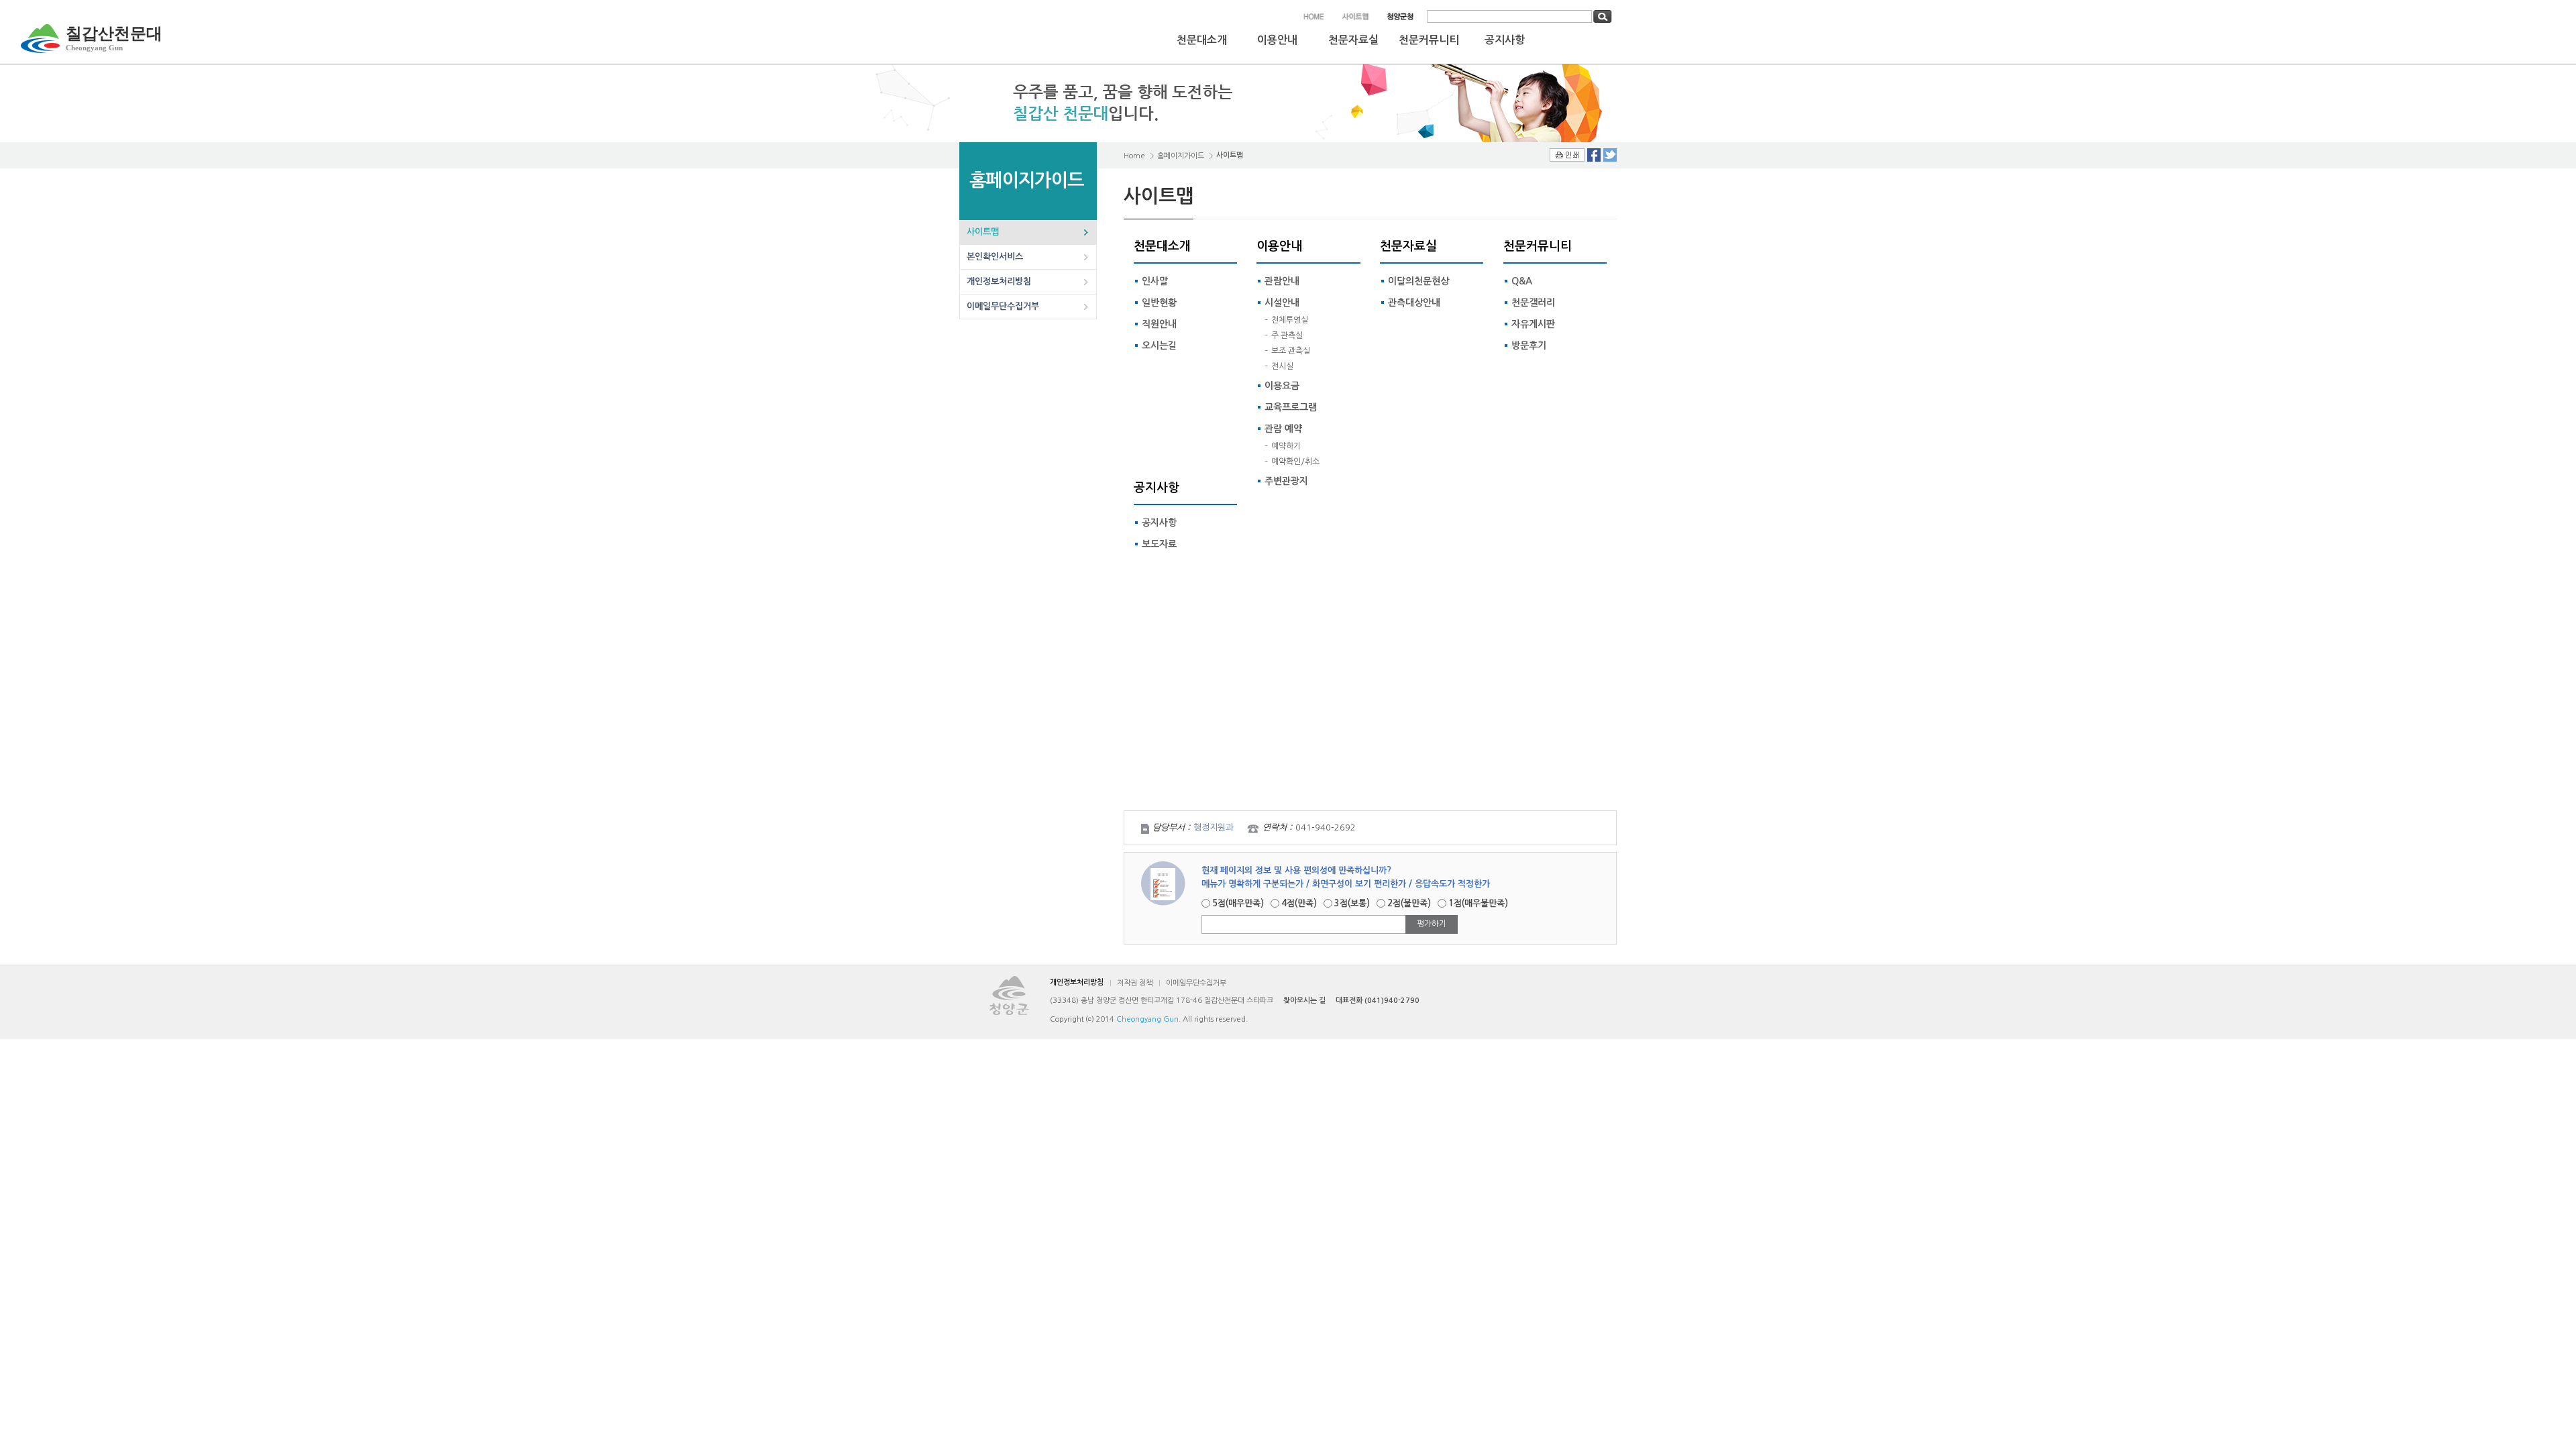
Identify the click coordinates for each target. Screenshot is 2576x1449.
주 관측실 (1287, 335)
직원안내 (1159, 324)
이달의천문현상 (1418, 281)
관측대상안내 (1414, 303)
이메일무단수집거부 (1003, 306)
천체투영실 (1290, 320)
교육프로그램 (1291, 407)
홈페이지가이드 (1181, 156)
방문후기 (1529, 345)
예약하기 (1286, 446)
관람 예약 (1283, 429)
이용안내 (1277, 40)
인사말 (1155, 281)
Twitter (1610, 155)
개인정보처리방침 (999, 281)
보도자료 (1159, 544)
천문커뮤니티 (1429, 40)
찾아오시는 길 (1304, 1001)
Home (1134, 156)
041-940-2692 (1326, 827)
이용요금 (1282, 386)
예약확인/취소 (1295, 462)
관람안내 (1282, 281)
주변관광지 (1286, 481)
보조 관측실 (1291, 351)
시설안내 (1282, 303)
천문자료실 (1353, 40)
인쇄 (1567, 155)
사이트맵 (983, 232)
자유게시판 (1533, 324)
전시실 (1282, 366)
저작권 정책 (1135, 983)
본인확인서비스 (995, 257)
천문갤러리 (1533, 303)
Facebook (1594, 155)
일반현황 (1159, 303)
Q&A (1522, 281)
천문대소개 (1202, 40)
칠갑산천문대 (114, 38)
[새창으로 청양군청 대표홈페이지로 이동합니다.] (1400, 16)
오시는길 (1159, 345)
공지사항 (1505, 40)
